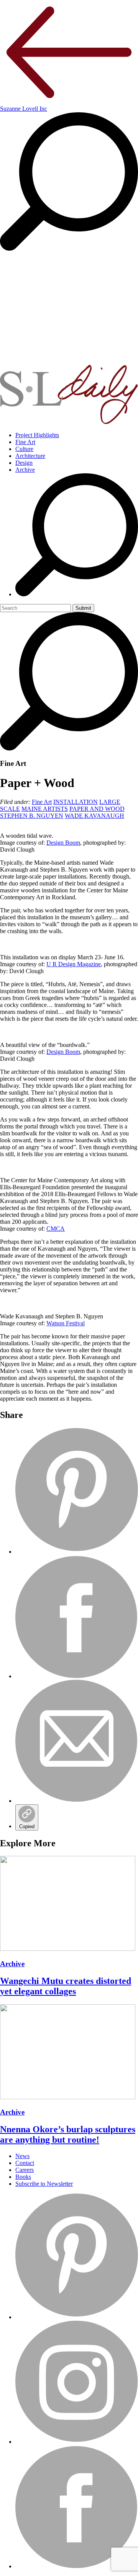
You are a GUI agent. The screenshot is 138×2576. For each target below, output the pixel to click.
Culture (24, 449)
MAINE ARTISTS (45, 809)
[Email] (77, 1801)
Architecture (30, 456)
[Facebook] (77, 1676)
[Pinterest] (77, 1552)
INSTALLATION (76, 802)
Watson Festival (66, 1323)
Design (24, 463)
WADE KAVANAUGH (94, 816)
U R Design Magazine (74, 964)
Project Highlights (37, 435)
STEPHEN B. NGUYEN (32, 816)
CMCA (56, 1229)
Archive (25, 470)
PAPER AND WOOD (97, 809)
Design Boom (63, 843)
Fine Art (25, 442)
